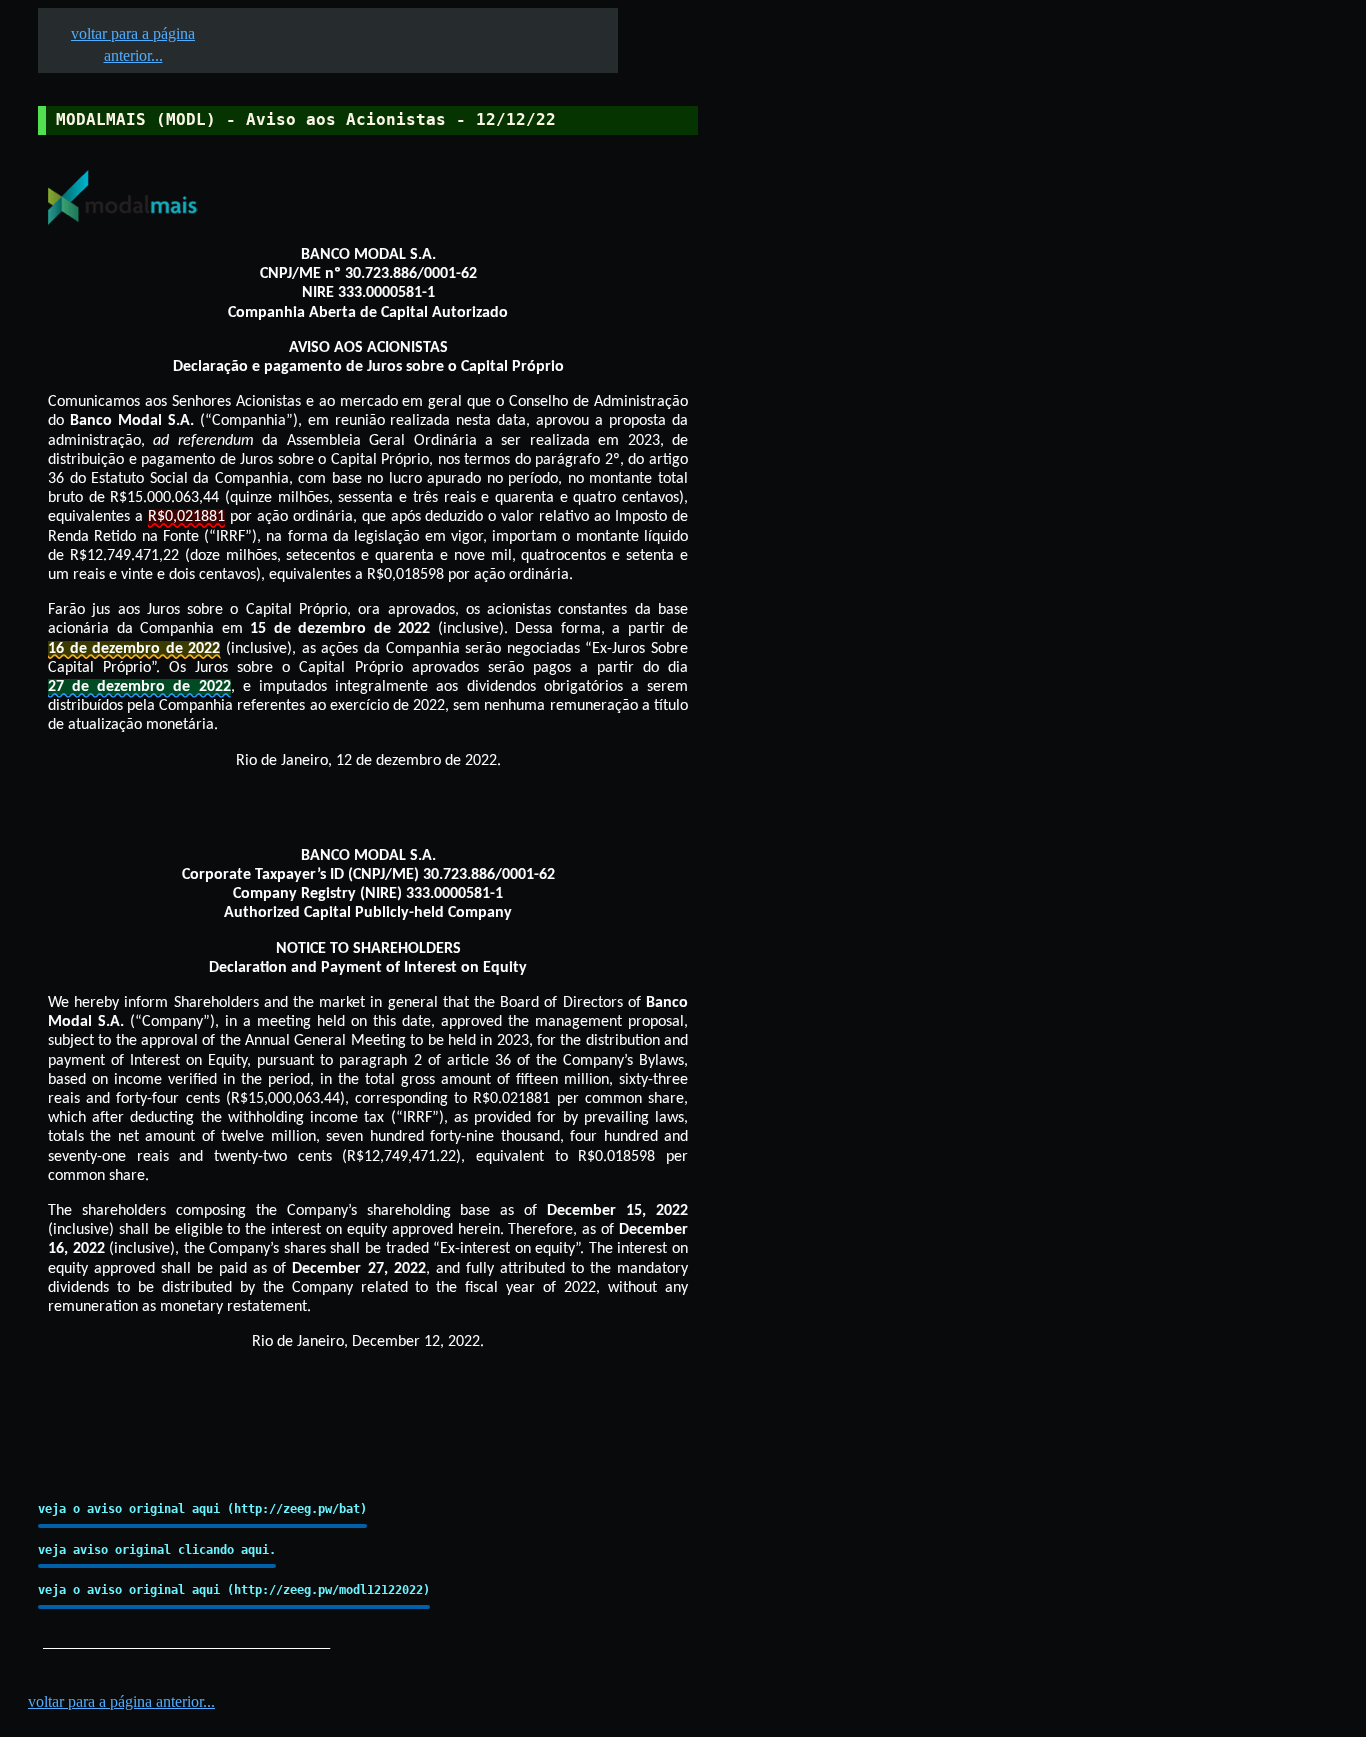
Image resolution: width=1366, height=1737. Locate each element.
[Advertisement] (851, 621)
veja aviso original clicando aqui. (157, 1550)
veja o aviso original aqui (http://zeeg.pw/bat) (202, 1509)
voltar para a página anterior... (121, 1701)
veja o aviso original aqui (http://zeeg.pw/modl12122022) (234, 1590)
